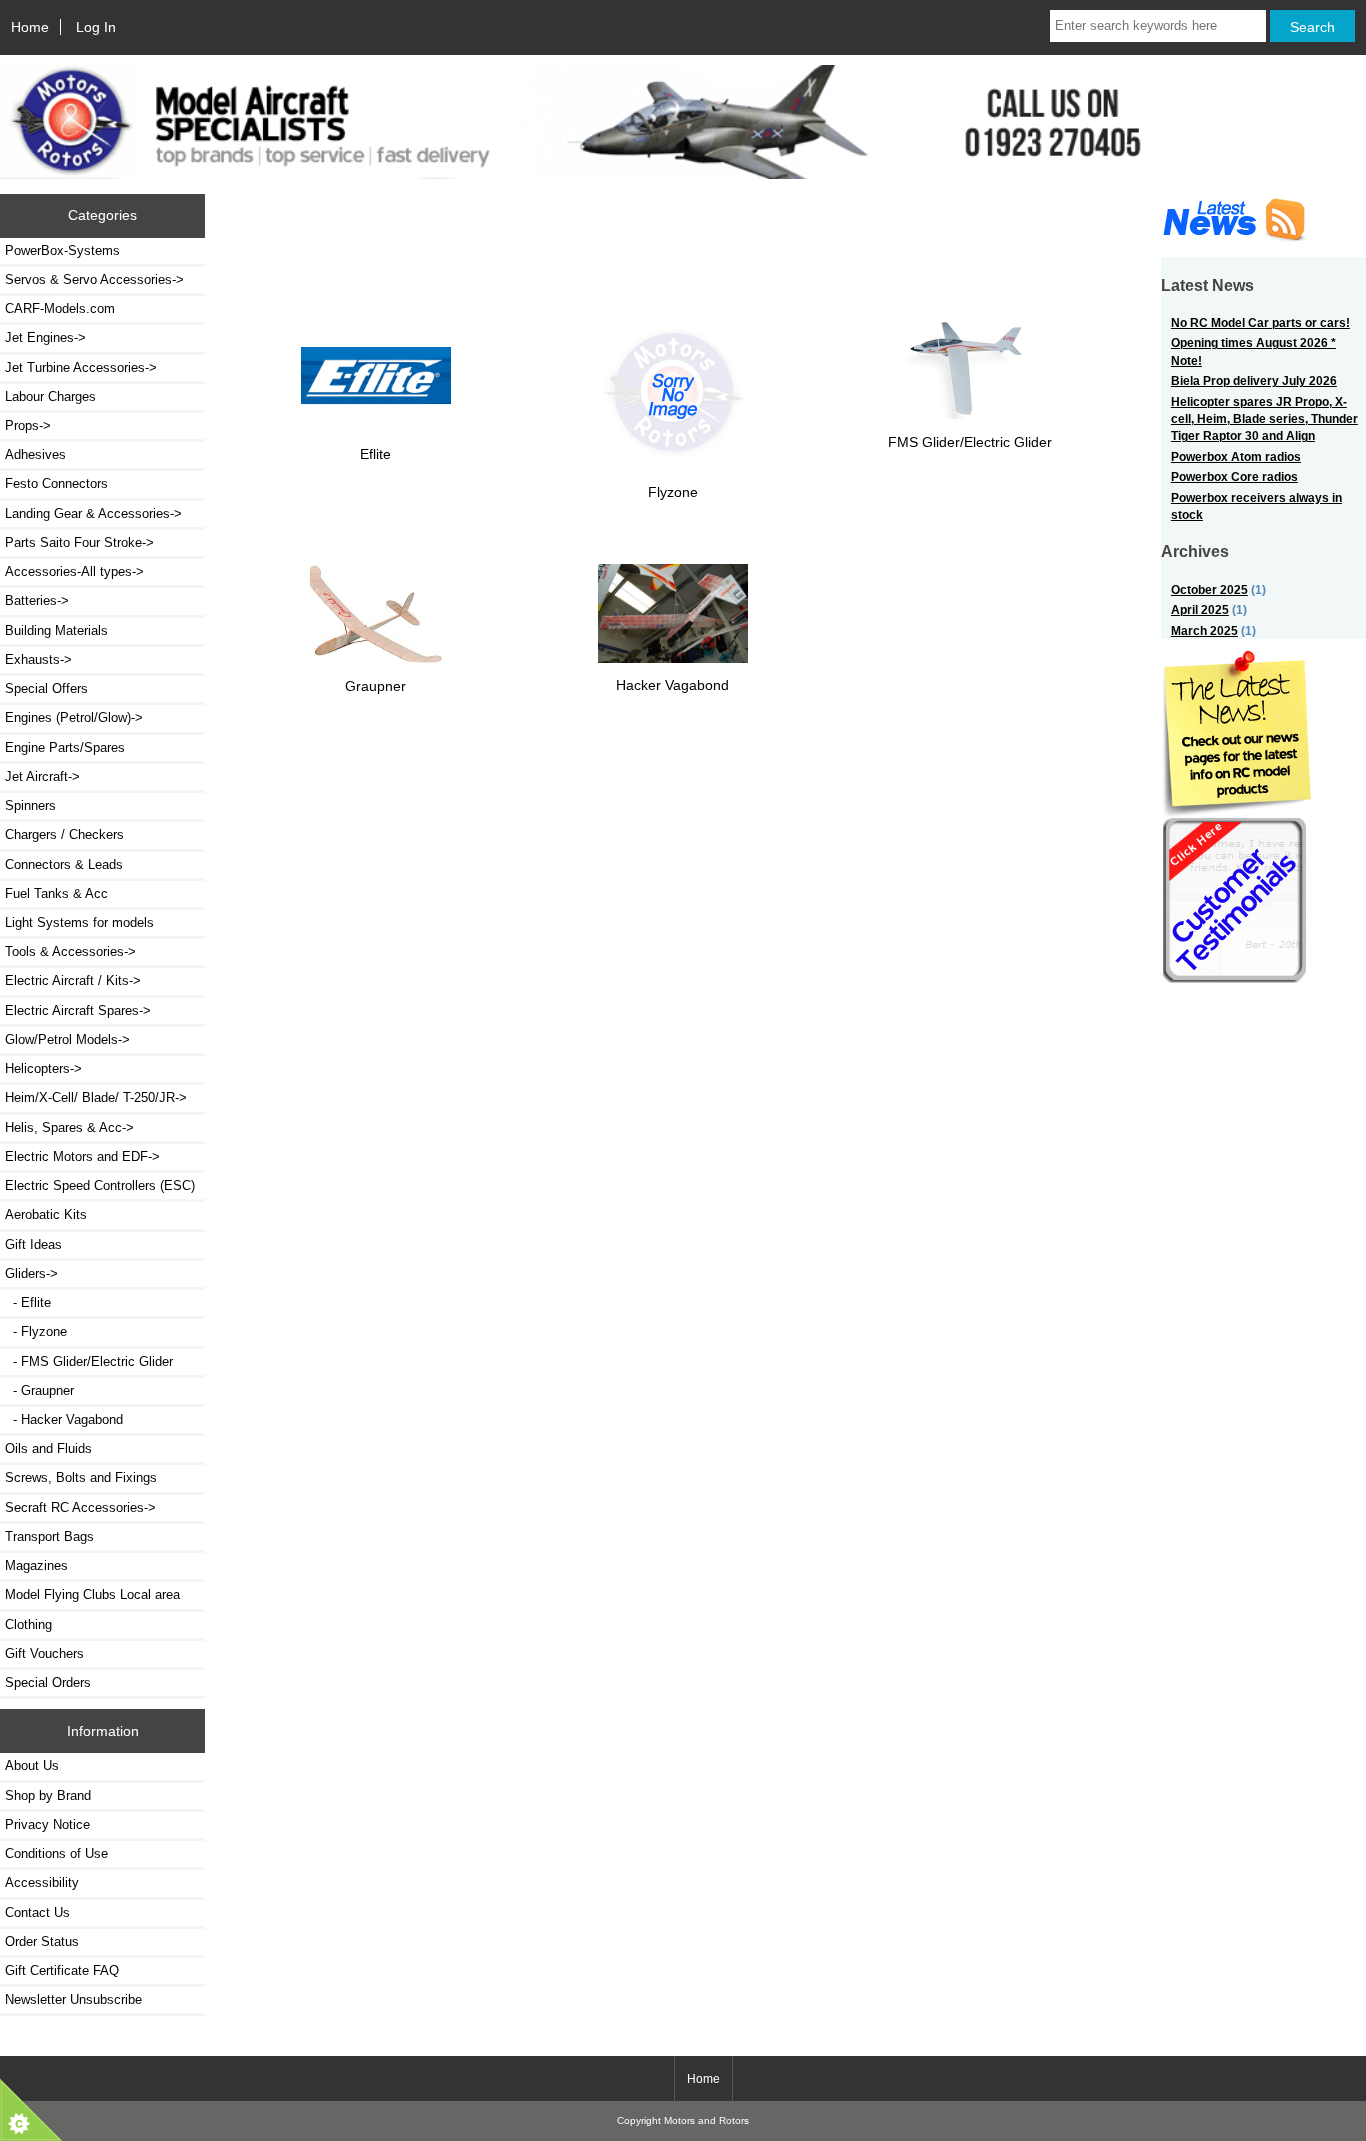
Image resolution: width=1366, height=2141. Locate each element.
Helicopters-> (43, 1068)
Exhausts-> (38, 659)
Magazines (36, 1565)
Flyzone (673, 491)
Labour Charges (50, 396)
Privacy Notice (47, 1824)
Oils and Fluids (48, 1448)
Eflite (375, 454)
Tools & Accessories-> (70, 951)
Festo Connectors (56, 483)
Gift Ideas (33, 1244)
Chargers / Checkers (64, 834)
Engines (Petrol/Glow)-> (74, 717)
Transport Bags (49, 1536)
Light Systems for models (79, 922)
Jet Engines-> (45, 337)
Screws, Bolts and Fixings (81, 1477)
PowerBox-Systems (62, 250)
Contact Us (37, 1912)
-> (31, 1273)
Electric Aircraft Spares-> (78, 1010)
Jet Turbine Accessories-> (81, 367)
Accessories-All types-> (74, 571)
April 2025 (1200, 609)
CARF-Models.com (60, 308)
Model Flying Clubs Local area (92, 1594)
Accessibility (42, 1882)
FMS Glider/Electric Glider (970, 441)
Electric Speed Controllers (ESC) (100, 1185)
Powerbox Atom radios (1236, 456)
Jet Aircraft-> (42, 776)
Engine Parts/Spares (65, 747)
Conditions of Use (56, 1853)
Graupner (375, 686)
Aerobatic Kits (46, 1214)
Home (30, 27)
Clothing (28, 1624)
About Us (32, 1765)
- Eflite (28, 1302)
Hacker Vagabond (672, 685)
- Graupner (39, 1390)
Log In (96, 27)
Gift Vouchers (44, 1653)
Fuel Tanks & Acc (56, 893)
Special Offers (46, 688)
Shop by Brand (48, 1795)
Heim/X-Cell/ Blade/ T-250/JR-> (96, 1097)
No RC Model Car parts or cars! (1260, 322)
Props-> (28, 425)
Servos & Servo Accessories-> (94, 279)
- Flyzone (36, 1331)
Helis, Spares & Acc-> (69, 1127)
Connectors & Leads (64, 864)
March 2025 (1204, 630)
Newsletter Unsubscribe (73, 1999)
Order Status (42, 1941)
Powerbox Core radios (1234, 476)
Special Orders (48, 1682)
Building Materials (56, 630)
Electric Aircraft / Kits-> (73, 980)
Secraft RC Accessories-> (80, 1507)
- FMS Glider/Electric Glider (89, 1361)
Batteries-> (37, 600)
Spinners (30, 805)
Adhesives (35, 454)
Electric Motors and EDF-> (82, 1156)
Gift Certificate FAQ (62, 1970)
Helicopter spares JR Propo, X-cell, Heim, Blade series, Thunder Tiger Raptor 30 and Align (1264, 419)
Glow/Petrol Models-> (67, 1039)
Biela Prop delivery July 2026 (1254, 380)
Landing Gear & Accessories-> (93, 513)
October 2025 (1209, 589)
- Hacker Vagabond (64, 1419)
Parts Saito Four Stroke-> (79, 542)
